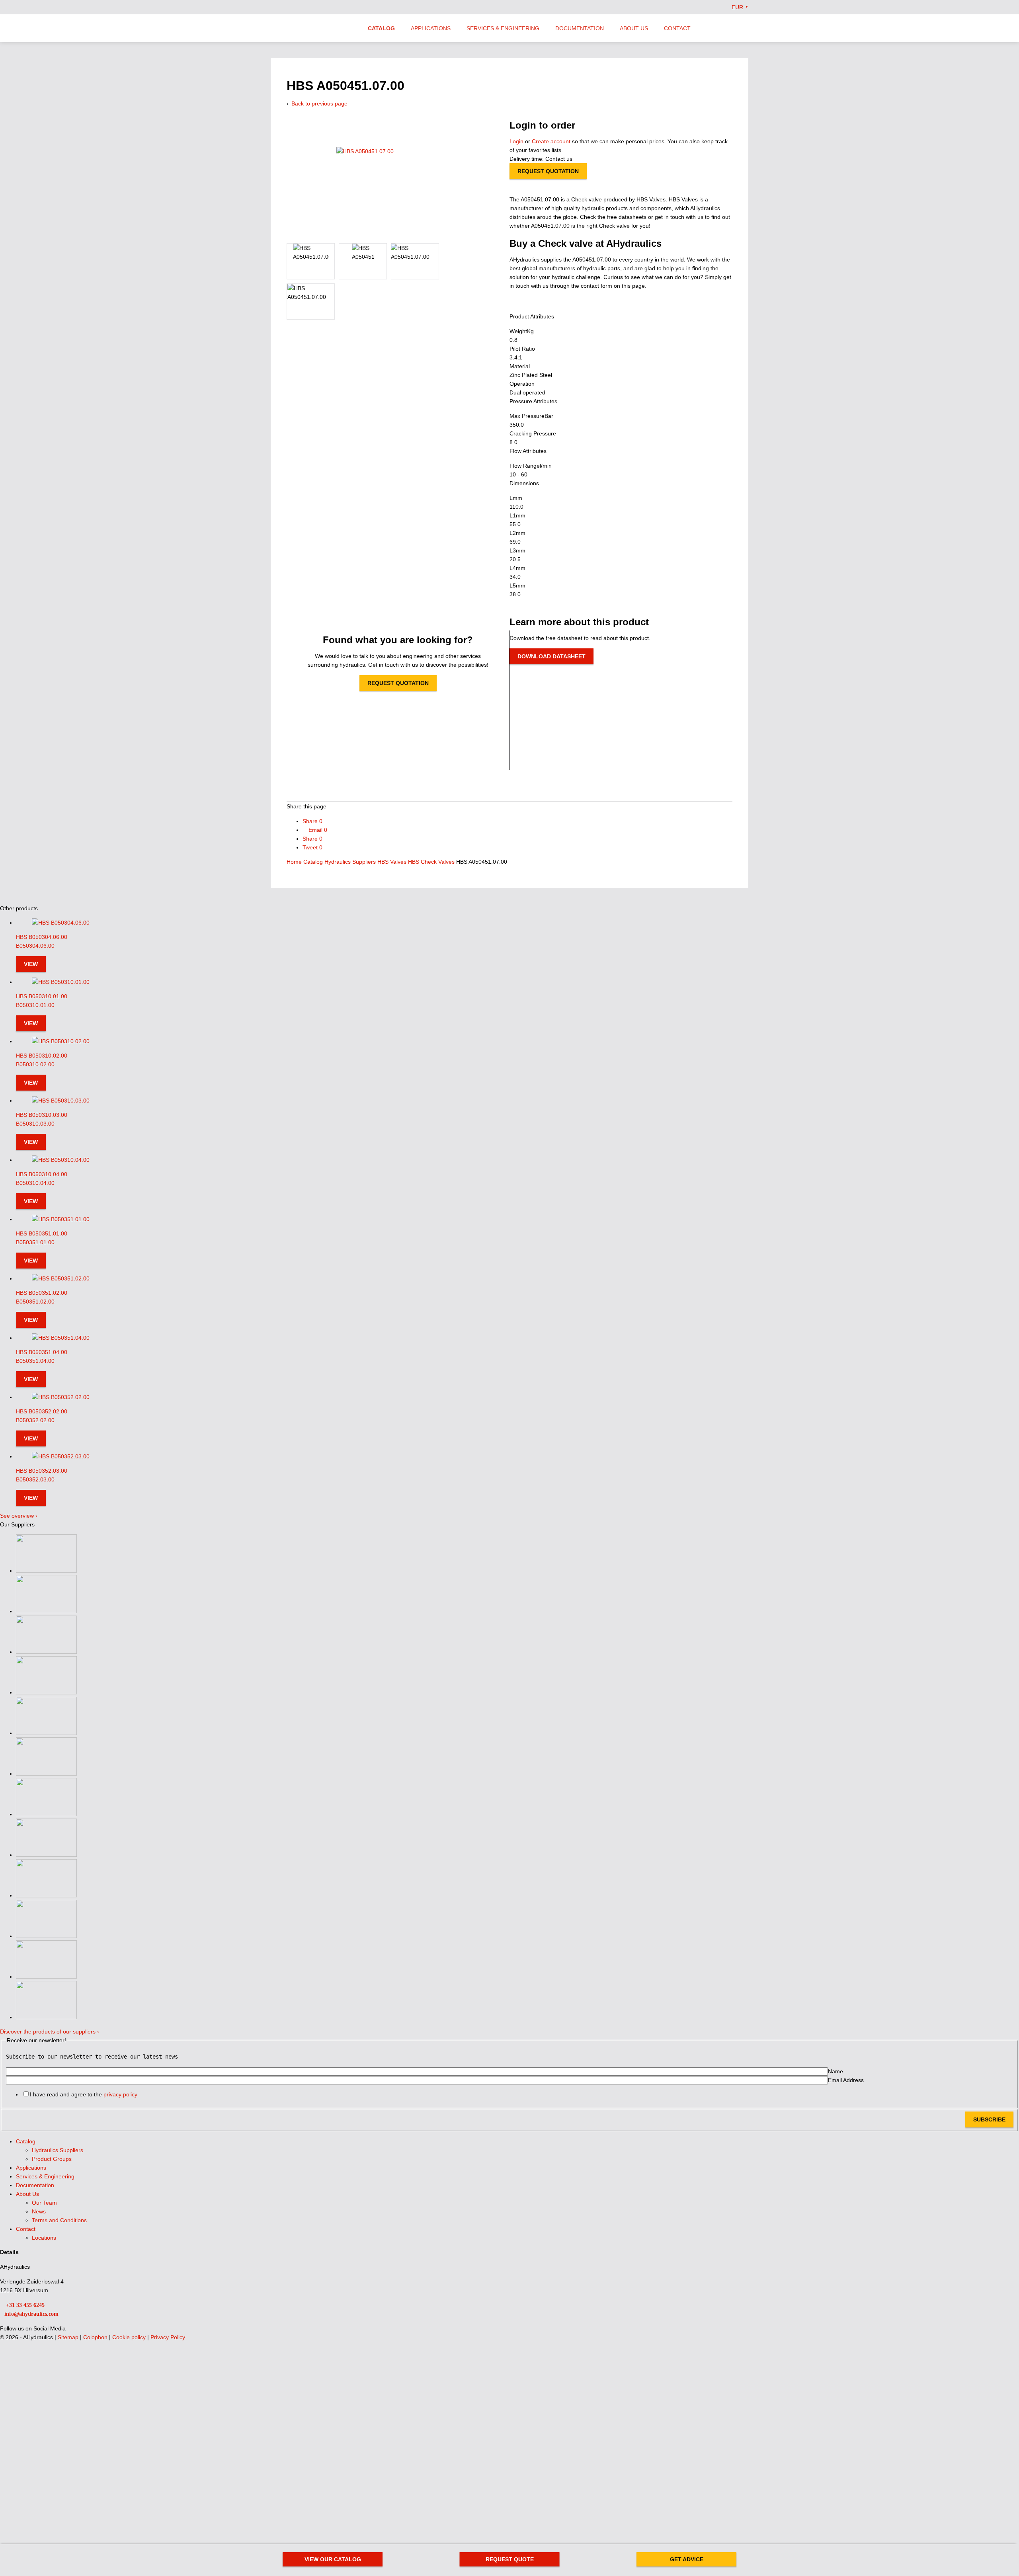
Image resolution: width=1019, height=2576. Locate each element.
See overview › (19, 1516)
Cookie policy (130, 2337)
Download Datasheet (551, 656)
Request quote (510, 2559)
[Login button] (729, 28)
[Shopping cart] (745, 28)
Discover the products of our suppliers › (50, 2032)
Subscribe (989, 2119)
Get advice (687, 2559)
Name (836, 2071)
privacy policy (120, 2094)
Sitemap (69, 2337)
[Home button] (312, 29)
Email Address (846, 2080)
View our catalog (333, 2559)
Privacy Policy (168, 2337)
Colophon (96, 2337)
